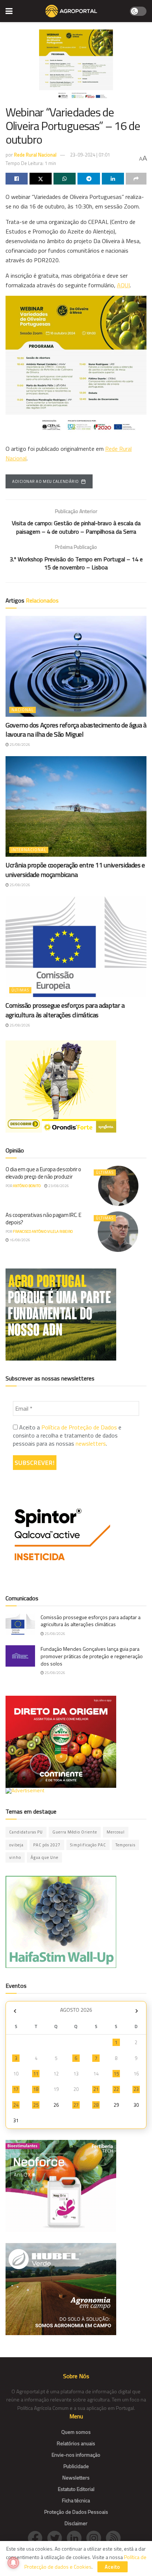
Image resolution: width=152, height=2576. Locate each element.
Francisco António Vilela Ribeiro (43, 1231)
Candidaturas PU (26, 1832)
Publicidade (76, 2466)
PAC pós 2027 (47, 1845)
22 (116, 2089)
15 (116, 2074)
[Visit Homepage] (71, 11)
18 (36, 2089)
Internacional (29, 850)
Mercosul (116, 1832)
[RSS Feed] (115, 2537)
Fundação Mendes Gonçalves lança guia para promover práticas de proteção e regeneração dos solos (92, 1656)
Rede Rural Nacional (35, 155)
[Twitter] (57, 2537)
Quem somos (76, 2432)
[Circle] (77, 2537)
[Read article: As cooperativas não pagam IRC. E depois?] (118, 1231)
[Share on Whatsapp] (65, 179)
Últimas (20, 990)
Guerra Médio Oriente (75, 1832)
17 (16, 2089)
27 (76, 2105)
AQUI (123, 285)
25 (36, 2105)
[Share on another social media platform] (136, 179)
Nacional (23, 710)
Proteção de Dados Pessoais (76, 2512)
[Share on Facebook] (17, 179)
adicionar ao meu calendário (46, 481)
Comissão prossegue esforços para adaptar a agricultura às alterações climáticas (65, 1010)
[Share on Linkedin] (113, 179)
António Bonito (27, 1186)
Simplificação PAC (88, 1845)
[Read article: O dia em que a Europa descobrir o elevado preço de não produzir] (118, 1186)
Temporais (125, 1845)
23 (136, 2089)
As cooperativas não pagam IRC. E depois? (43, 1219)
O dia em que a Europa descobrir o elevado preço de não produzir (43, 1173)
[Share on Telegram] (89, 179)
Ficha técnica (76, 2500)
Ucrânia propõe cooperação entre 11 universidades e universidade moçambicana (75, 870)
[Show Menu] (9, 11)
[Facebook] (37, 2537)
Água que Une (44, 1857)
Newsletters (76, 2477)
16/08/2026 (20, 1240)
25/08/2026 (20, 745)
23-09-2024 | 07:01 (90, 155)
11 (36, 2074)
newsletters (91, 1443)
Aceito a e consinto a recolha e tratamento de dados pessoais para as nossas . (67, 1436)
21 (96, 2089)
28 (96, 2105)
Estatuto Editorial (76, 2489)
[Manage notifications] (13, 2563)
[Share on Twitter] (41, 179)
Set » (137, 2011)
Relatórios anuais (76, 2443)
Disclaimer (76, 2523)
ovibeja (16, 1845)
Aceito (113, 2567)
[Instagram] (96, 2537)
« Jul (15, 2011)
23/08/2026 (58, 1186)
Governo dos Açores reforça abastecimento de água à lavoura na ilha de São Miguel (76, 730)
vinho (15, 1857)
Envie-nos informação (76, 2455)
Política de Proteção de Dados (79, 1427)
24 (16, 2105)
